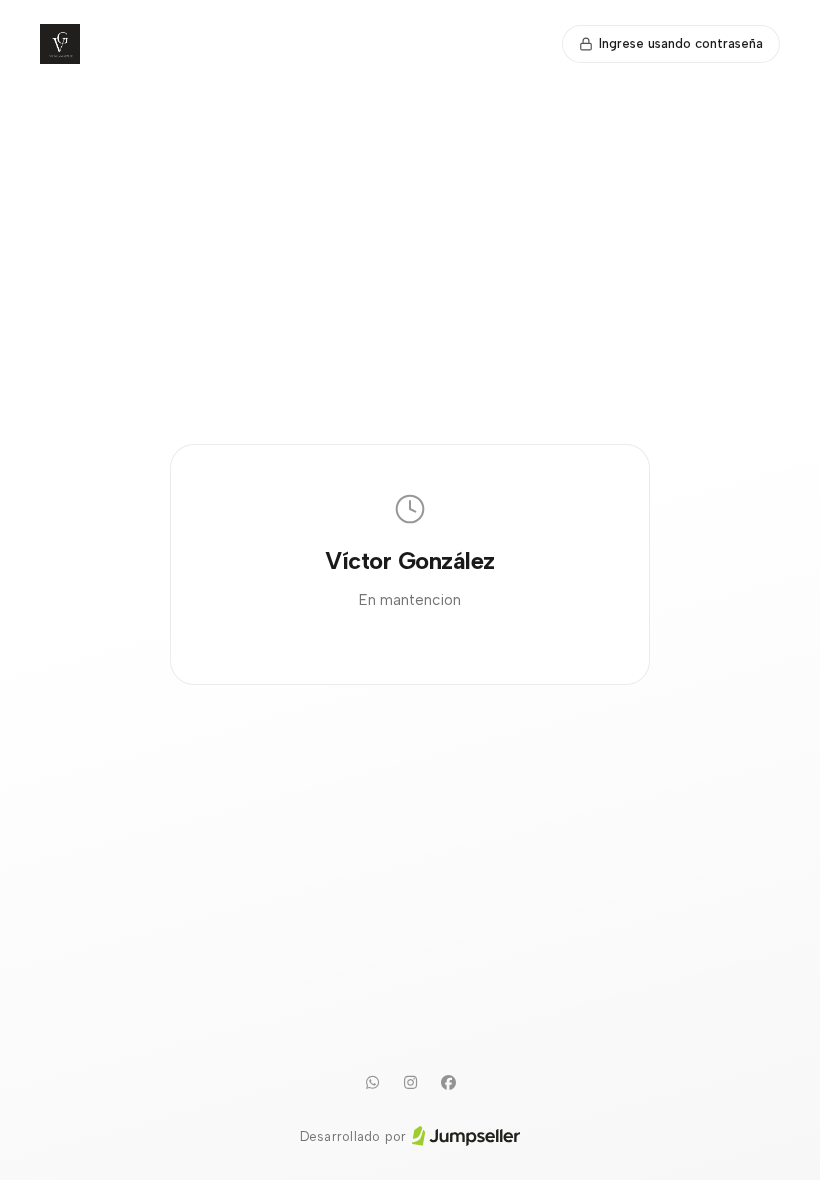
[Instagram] (410, 1083)
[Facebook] (448, 1083)
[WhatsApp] (372, 1083)
